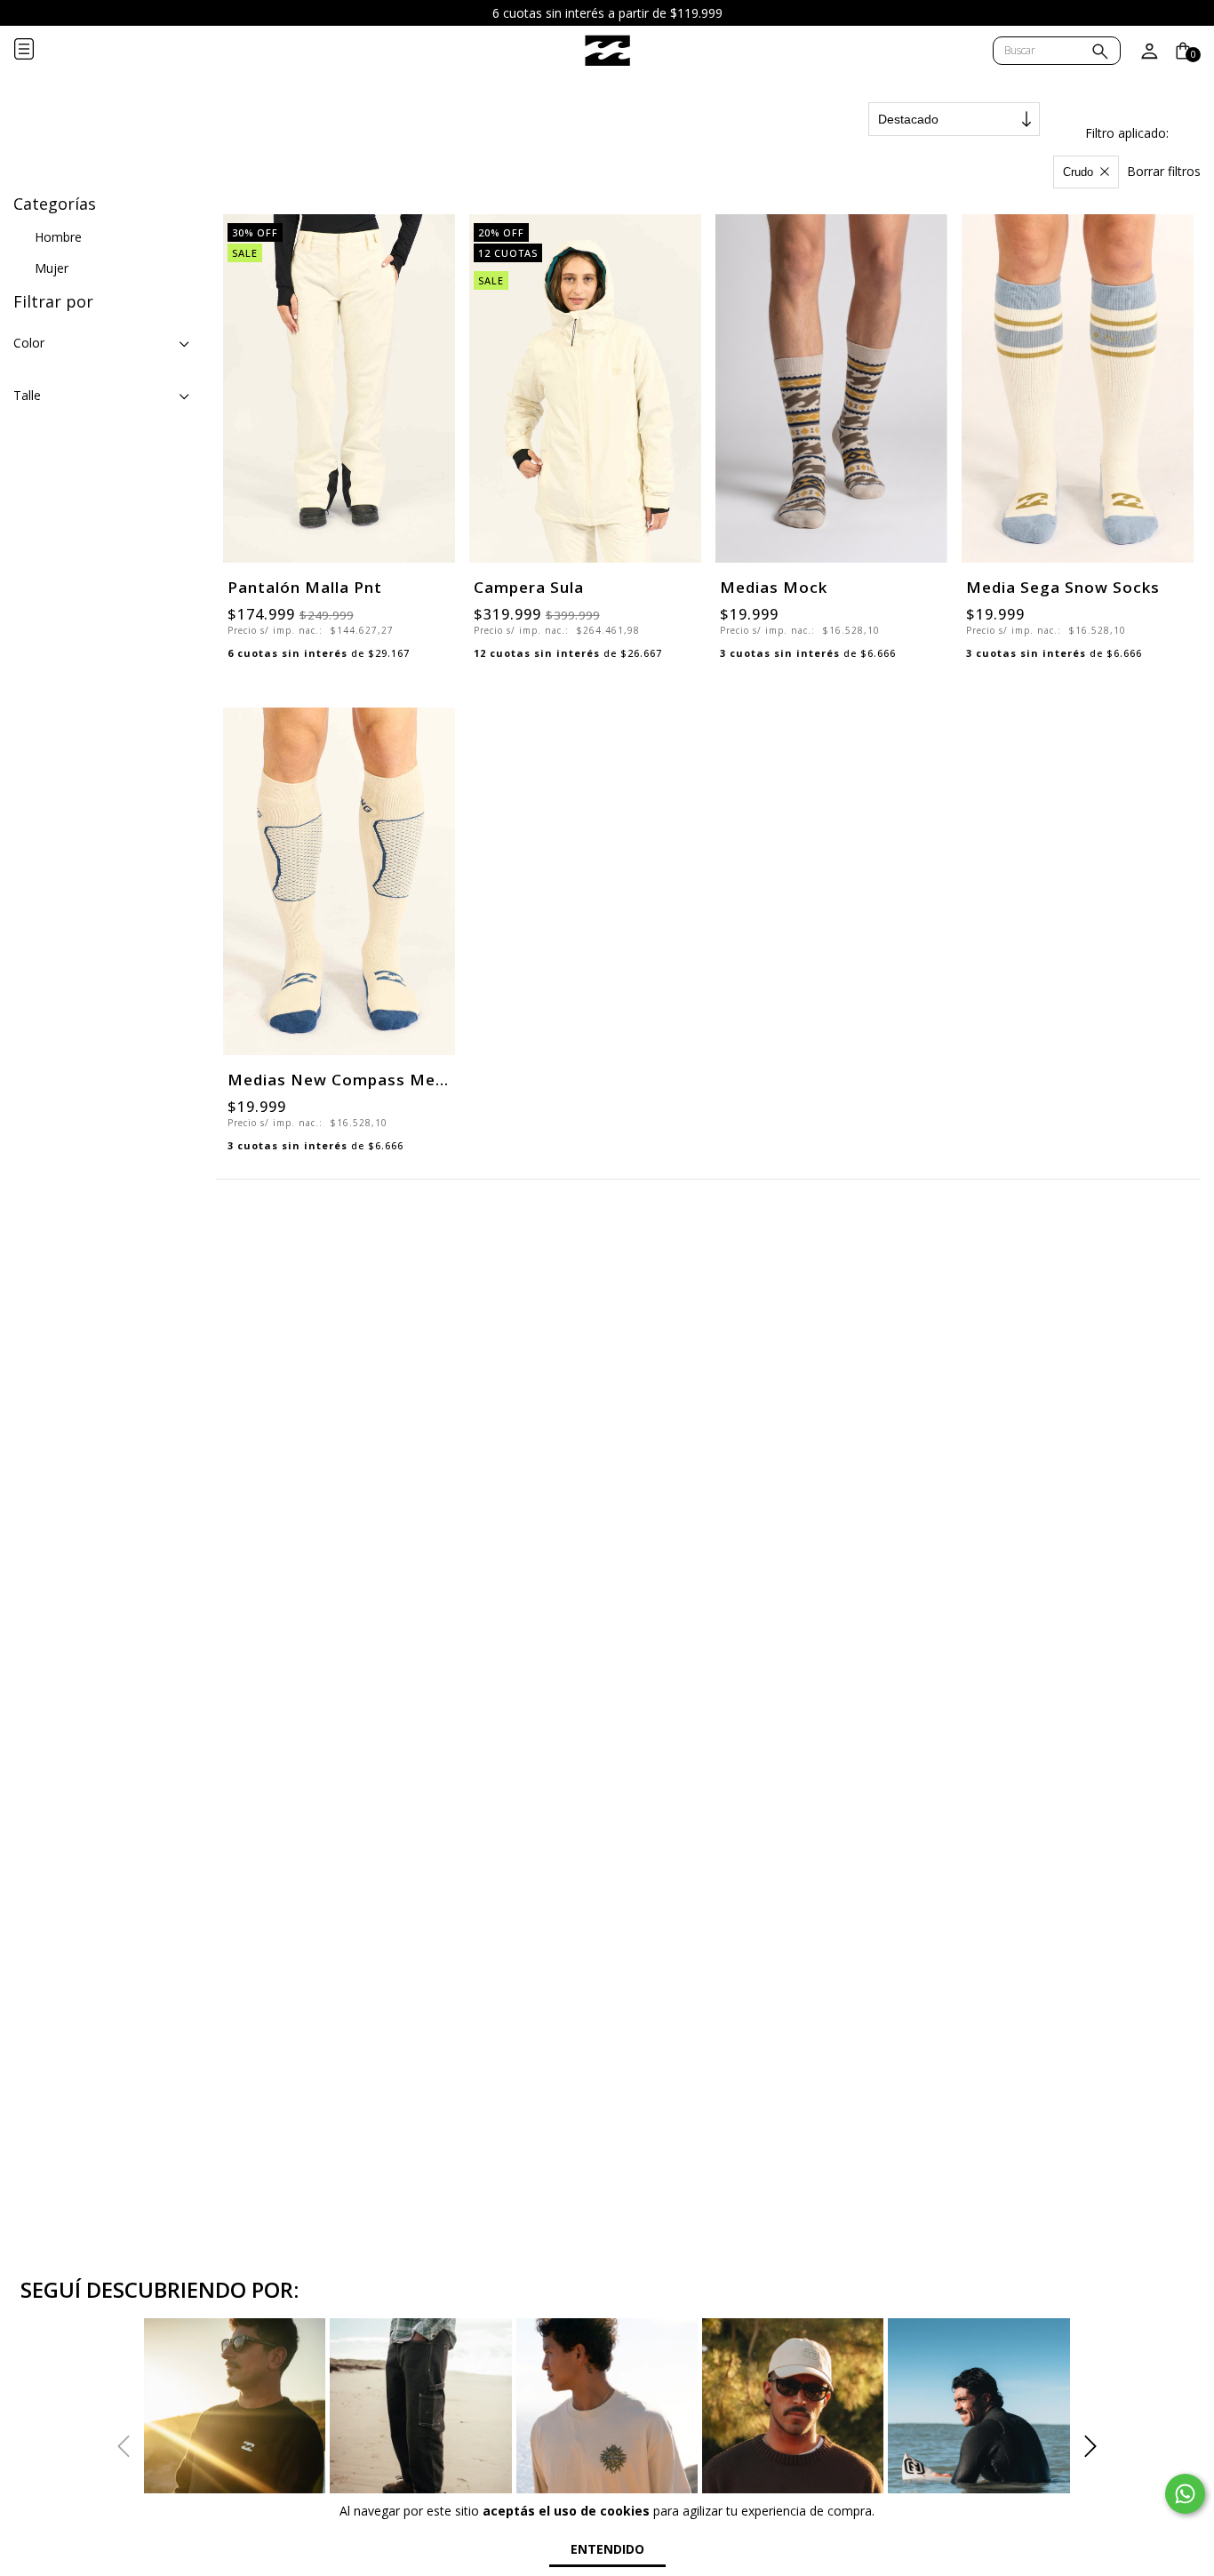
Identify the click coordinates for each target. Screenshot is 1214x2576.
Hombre (58, 237)
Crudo (1078, 172)
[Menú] (38, 51)
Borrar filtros (1164, 171)
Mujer (52, 268)
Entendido (607, 2549)
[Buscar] (1100, 53)
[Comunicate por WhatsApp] (1185, 2494)
